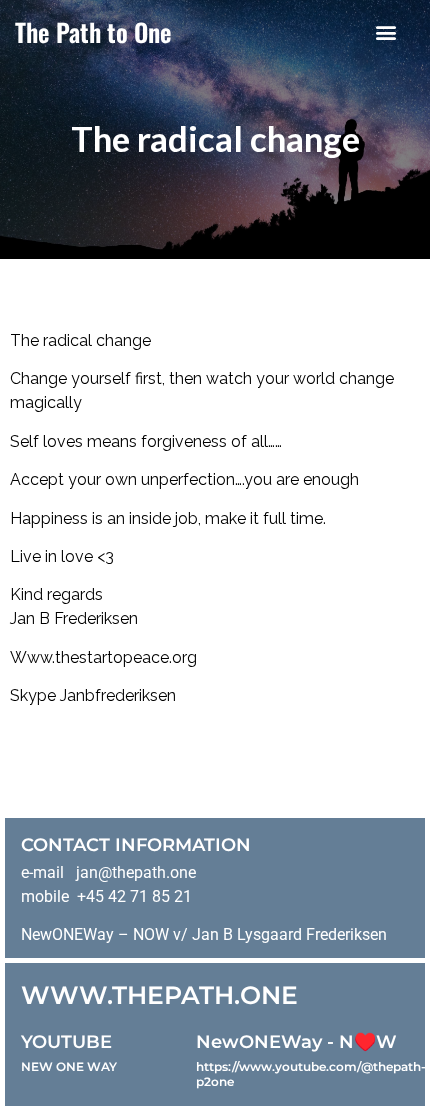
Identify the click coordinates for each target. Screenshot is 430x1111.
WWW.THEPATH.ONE (159, 995)
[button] (385, 31)
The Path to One (93, 31)
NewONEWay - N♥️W (296, 1042)
